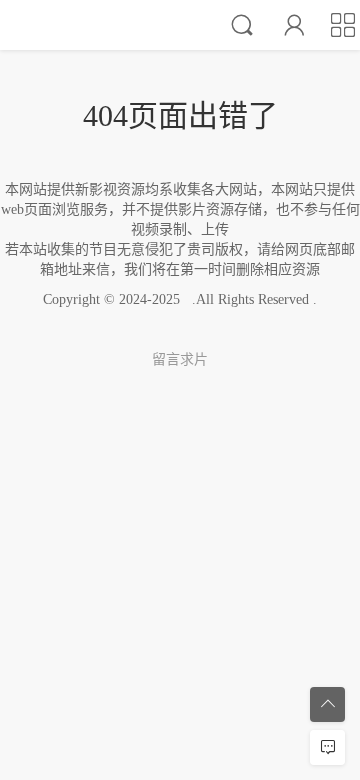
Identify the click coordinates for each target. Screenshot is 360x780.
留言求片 (180, 359)
